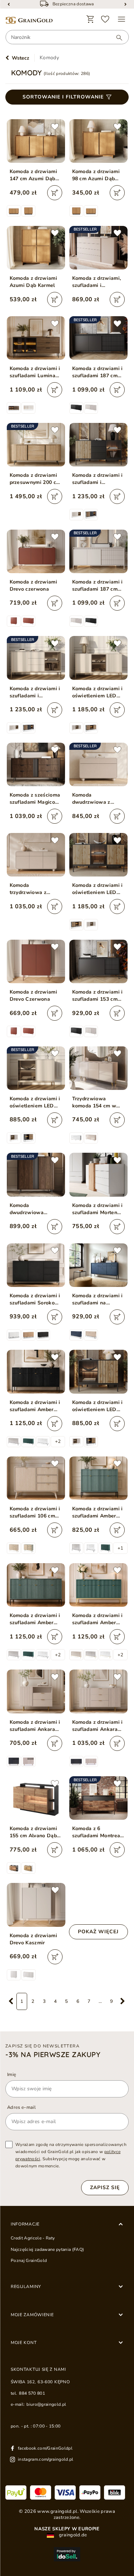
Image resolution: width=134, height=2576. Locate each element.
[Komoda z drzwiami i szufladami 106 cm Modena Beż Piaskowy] (36, 1478)
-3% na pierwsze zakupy (53, 2055)
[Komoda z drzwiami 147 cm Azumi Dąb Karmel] (36, 141)
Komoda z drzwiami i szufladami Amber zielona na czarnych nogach (98, 1512)
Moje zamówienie (32, 2315)
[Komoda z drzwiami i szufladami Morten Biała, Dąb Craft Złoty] (98, 1175)
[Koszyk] (90, 19)
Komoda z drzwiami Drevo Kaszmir (34, 1939)
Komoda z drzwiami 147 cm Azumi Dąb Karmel (34, 175)
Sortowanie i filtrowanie (63, 97)
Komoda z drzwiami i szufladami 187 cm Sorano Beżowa (98, 586)
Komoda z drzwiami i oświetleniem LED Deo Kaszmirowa (98, 692)
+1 (120, 1548)
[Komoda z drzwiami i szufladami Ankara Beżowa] (36, 1691)
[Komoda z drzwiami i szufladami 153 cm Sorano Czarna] (98, 961)
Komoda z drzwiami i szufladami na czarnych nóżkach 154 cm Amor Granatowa (98, 1299)
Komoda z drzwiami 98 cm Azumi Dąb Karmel (96, 175)
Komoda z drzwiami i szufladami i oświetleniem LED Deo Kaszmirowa (35, 692)
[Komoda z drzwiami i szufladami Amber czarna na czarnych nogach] (36, 1372)
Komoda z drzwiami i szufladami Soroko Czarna (35, 1299)
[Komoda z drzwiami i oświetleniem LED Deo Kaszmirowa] (98, 658)
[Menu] (121, 19)
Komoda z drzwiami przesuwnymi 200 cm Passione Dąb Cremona (35, 479)
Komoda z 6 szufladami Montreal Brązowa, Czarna (97, 1832)
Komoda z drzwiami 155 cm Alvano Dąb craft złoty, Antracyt (34, 1832)
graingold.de (72, 2535)
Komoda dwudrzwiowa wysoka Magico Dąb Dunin (34, 1209)
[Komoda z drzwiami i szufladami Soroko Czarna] (36, 1265)
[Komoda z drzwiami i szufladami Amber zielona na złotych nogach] (98, 1585)
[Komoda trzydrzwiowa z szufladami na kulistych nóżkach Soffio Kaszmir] (36, 855)
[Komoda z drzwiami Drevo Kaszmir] (36, 1905)
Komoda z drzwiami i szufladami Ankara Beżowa (35, 1726)
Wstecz (21, 58)
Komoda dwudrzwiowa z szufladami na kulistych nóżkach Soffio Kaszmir (94, 799)
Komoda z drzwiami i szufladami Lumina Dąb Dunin (35, 372)
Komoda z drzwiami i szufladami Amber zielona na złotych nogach (98, 1619)
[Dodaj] (55, 193)
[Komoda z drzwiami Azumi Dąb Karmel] (36, 248)
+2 (58, 1441)
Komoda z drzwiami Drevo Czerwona (34, 996)
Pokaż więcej (98, 1932)
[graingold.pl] (29, 21)
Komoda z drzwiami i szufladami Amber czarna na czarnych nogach (35, 1406)
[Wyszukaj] (116, 37)
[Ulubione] (105, 19)
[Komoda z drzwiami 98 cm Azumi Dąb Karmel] (98, 141)
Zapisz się (105, 2188)
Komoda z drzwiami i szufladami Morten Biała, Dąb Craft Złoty (98, 1209)
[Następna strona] (123, 2001)
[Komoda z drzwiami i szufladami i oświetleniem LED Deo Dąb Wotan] (98, 445)
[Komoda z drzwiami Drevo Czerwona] (36, 961)
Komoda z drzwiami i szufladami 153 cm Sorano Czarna (98, 996)
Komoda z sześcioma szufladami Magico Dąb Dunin (35, 799)
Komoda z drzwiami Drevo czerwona (34, 585)
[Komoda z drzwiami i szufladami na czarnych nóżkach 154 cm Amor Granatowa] (98, 1265)
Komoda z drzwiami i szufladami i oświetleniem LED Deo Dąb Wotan (98, 479)
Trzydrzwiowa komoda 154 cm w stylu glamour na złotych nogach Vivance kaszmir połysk (94, 1102)
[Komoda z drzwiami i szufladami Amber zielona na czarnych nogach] (98, 1478)
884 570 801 (32, 2393)
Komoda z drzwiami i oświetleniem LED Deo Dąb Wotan (98, 889)
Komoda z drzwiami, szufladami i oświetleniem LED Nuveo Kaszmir (97, 282)
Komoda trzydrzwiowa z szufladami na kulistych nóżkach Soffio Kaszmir (31, 889)
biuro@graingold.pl (46, 2404)
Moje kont (24, 2343)
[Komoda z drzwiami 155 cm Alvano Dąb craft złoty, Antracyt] (36, 1798)
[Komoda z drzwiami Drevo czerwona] (36, 551)
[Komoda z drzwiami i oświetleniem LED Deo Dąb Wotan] (98, 855)
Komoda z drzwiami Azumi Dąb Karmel (34, 282)
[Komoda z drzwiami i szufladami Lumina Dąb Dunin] (36, 338)
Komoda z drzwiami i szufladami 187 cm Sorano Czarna (98, 372)
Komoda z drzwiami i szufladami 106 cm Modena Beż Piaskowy (35, 1512)
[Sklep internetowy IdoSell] (67, 2554)
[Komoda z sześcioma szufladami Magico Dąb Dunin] (36, 764)
